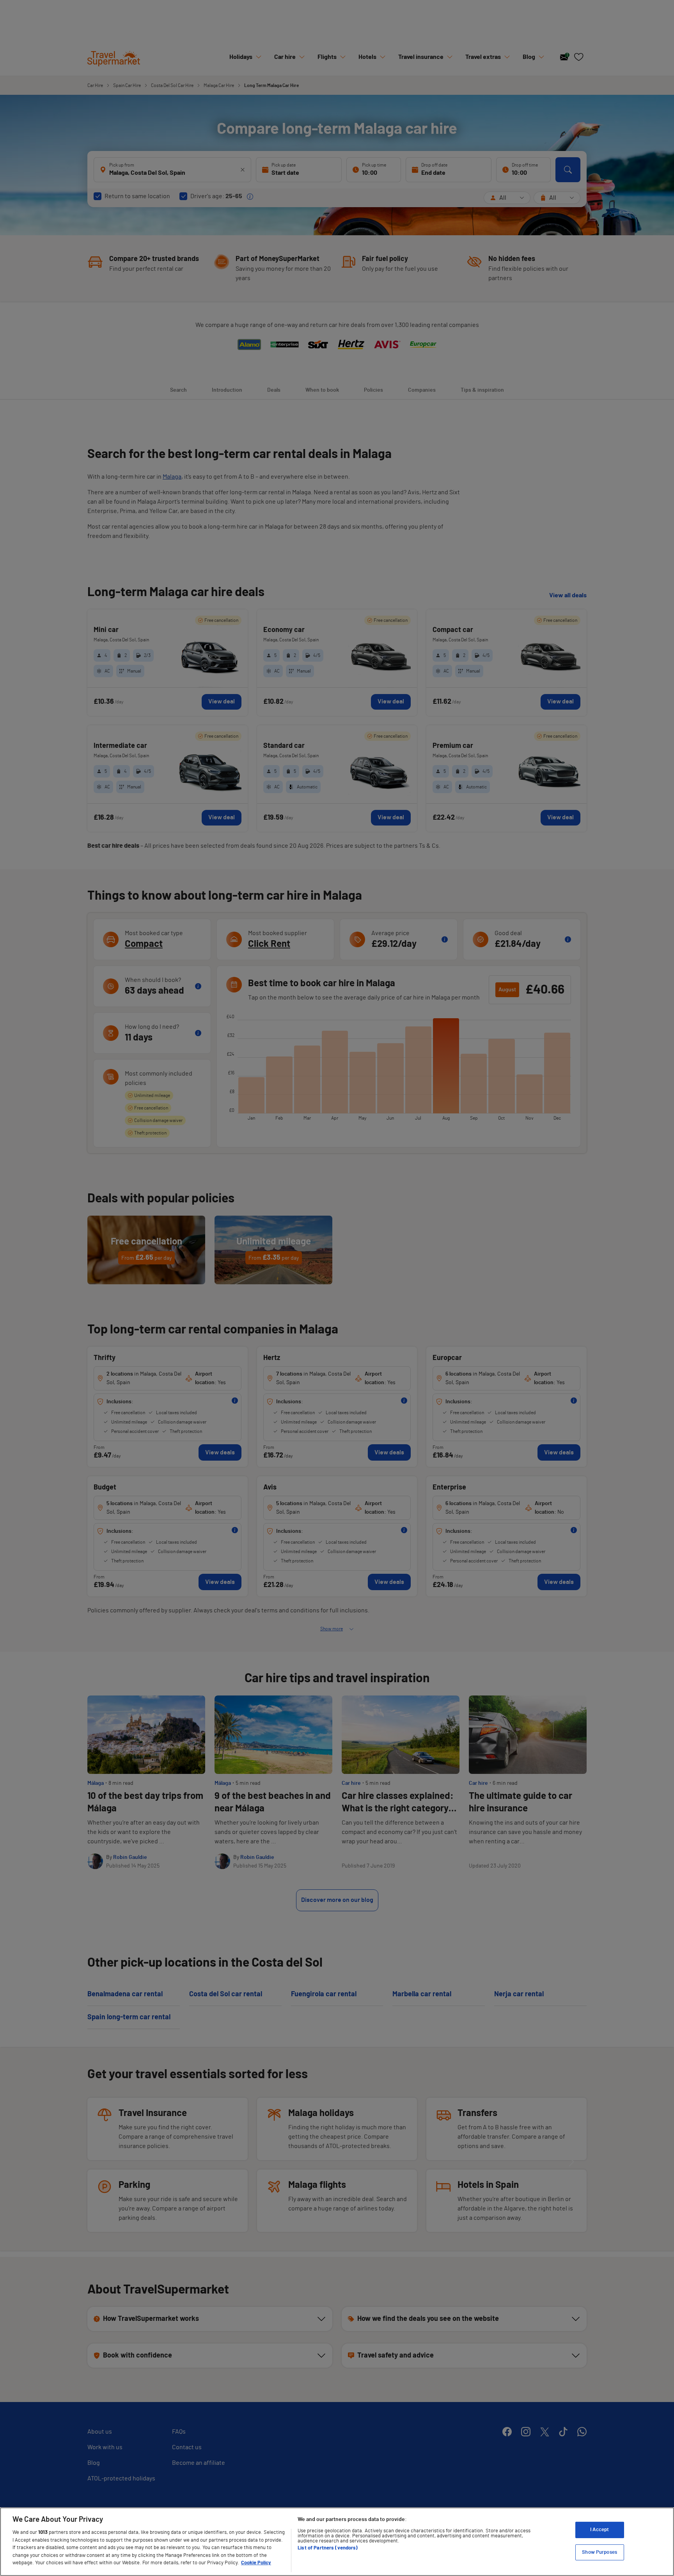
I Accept (600, 2530)
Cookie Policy (256, 2563)
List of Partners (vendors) (328, 2548)
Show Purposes (600, 2552)
